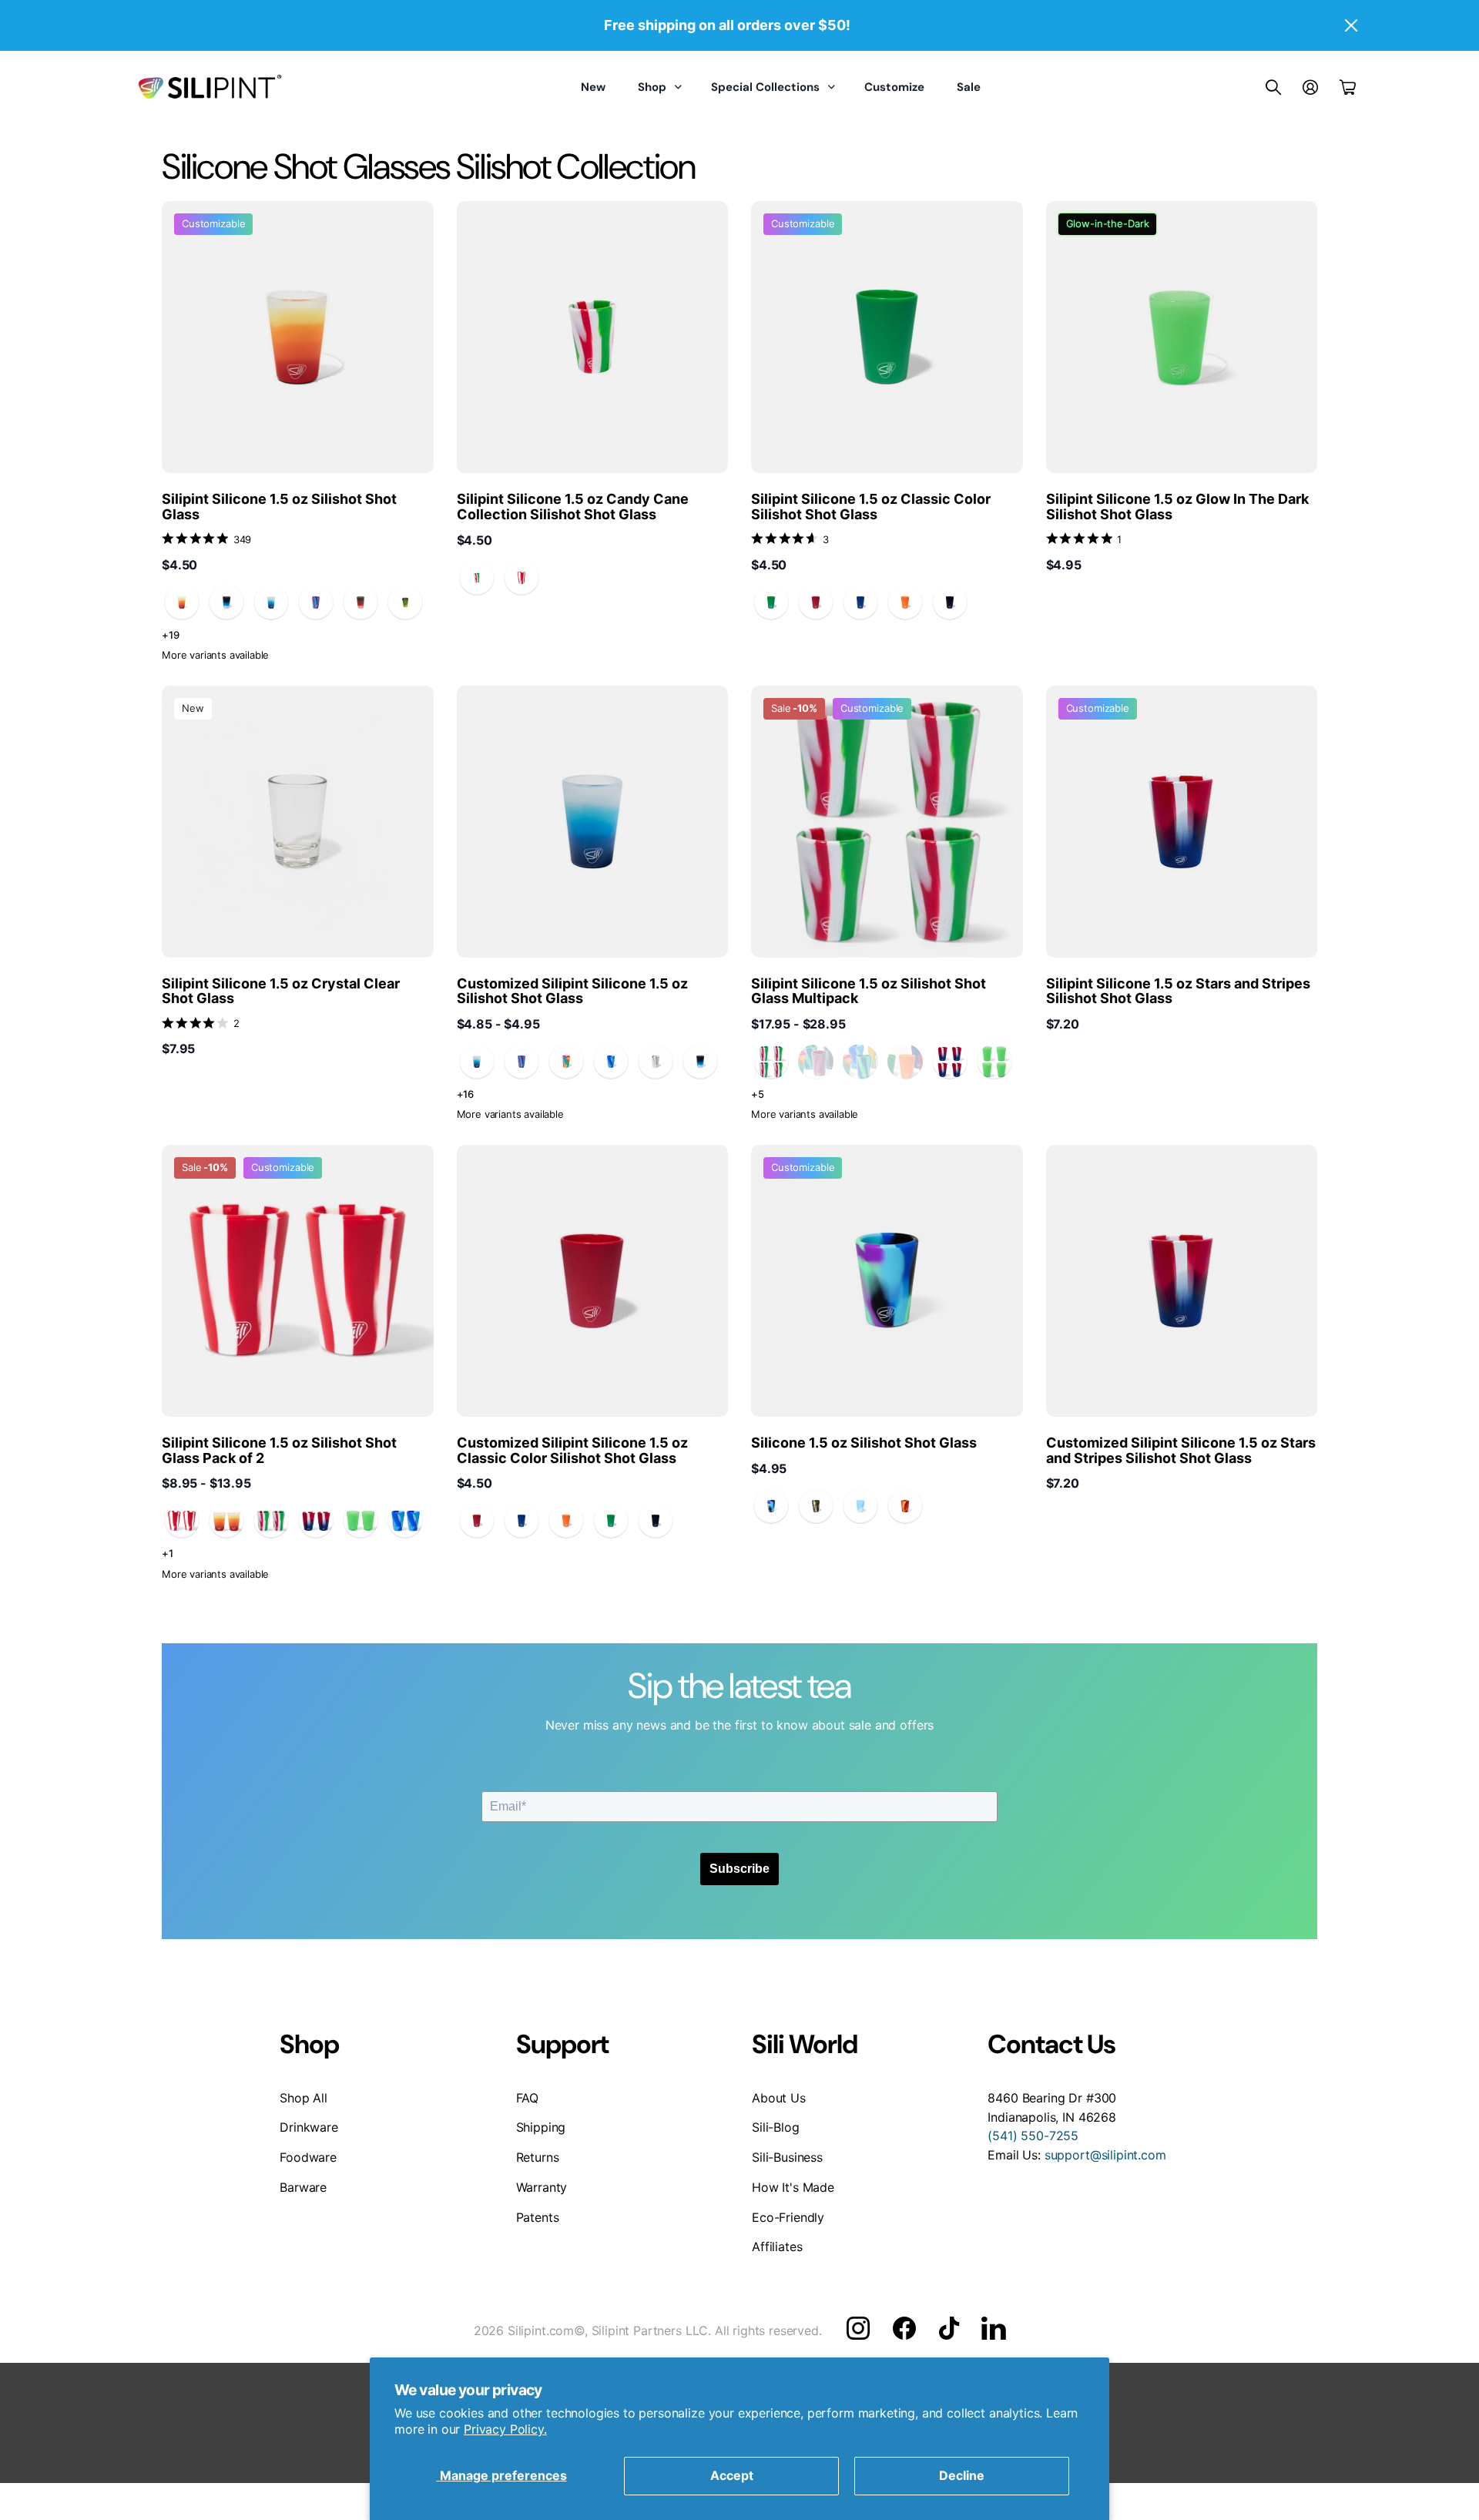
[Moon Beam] (226, 602)
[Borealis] (771, 1506)
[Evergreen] (405, 602)
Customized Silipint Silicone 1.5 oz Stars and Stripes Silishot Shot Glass (1181, 1450)
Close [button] (1350, 25)
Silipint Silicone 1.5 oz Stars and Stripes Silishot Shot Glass (1178, 991)
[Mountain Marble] (656, 1062)
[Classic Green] (771, 602)
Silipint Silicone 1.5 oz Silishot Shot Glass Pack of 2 (279, 1450)
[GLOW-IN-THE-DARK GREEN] (994, 1062)
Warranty (542, 2187)
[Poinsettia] (477, 578)
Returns (538, 2157)
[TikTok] (949, 2328)
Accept (732, 2475)
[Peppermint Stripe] (182, 1521)
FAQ (528, 2098)
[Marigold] (182, 602)
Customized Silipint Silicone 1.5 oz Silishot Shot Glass (572, 991)
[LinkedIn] (993, 2328)
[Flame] (905, 1506)
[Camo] (816, 1506)
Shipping (541, 2127)
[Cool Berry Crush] (316, 602)
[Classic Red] (816, 602)
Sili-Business (787, 2157)
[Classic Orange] (905, 602)
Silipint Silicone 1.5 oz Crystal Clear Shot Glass (281, 991)
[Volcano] (361, 602)
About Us (779, 2098)
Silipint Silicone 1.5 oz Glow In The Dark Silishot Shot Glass (1177, 507)
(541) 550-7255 (1033, 2136)
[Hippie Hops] (566, 1062)
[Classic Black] (950, 602)
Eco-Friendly (788, 2217)
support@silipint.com (1105, 2155)
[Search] (1273, 87)
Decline (962, 2475)
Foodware (308, 2157)
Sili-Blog (776, 2127)
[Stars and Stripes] (950, 1062)
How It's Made (793, 2187)
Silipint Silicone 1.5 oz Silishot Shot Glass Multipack (869, 991)
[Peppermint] (522, 578)
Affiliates (777, 2247)
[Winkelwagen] (1348, 87)
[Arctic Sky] (611, 1062)
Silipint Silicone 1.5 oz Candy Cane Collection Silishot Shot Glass (573, 507)
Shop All (304, 2098)
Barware (303, 2187)
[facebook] (904, 2328)
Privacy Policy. (505, 2429)
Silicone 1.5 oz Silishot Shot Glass (864, 1443)
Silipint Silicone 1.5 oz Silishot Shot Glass (279, 507)
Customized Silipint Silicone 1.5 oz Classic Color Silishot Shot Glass (572, 1450)
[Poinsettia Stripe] (771, 1062)
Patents (538, 2217)
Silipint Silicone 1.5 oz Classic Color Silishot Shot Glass (871, 507)
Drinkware (309, 2127)
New (593, 87)
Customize (894, 87)
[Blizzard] (271, 602)
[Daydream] (860, 1506)
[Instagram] (858, 2328)
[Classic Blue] (860, 602)
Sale (969, 87)
